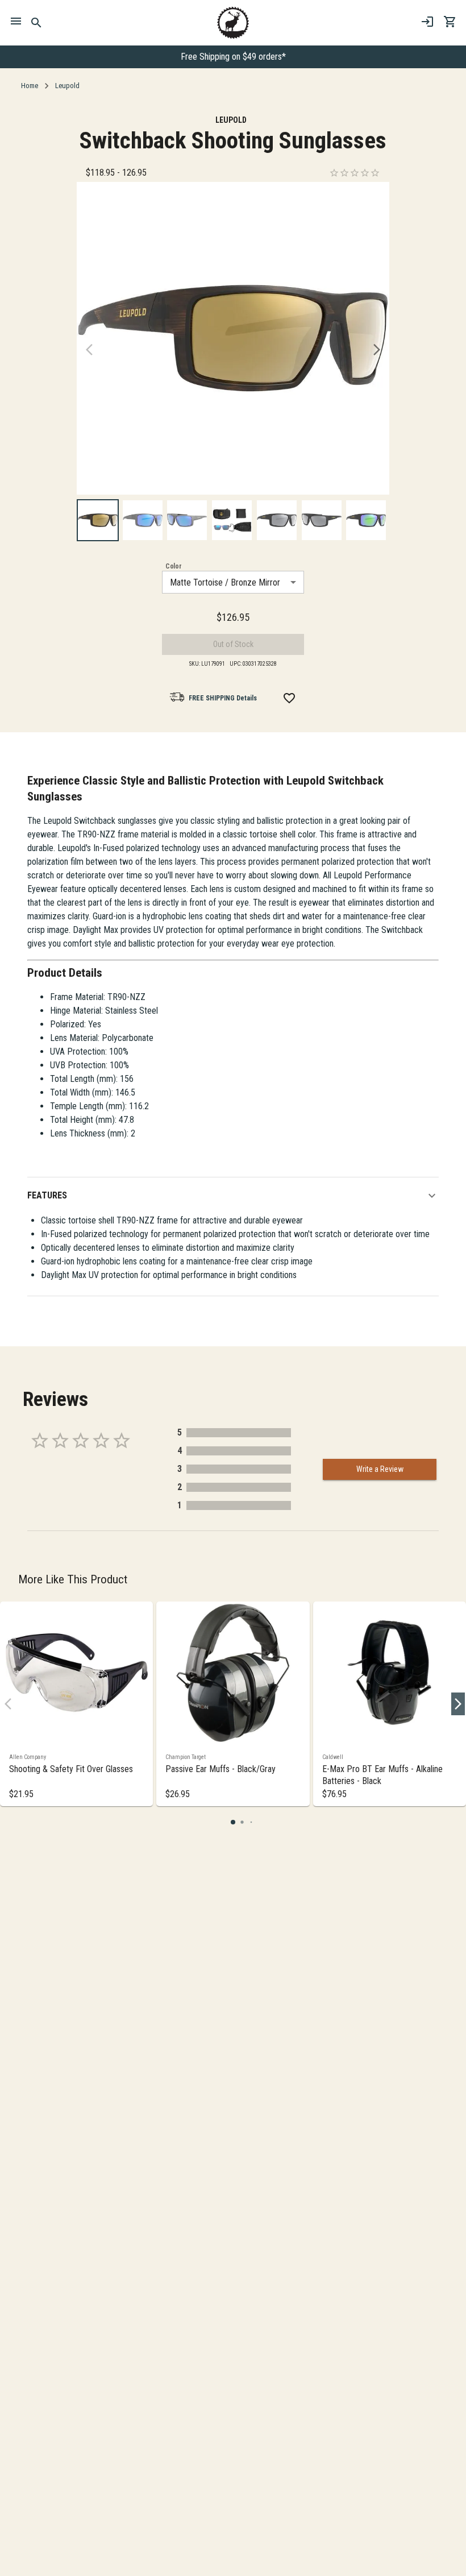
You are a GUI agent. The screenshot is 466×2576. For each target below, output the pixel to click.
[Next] (377, 350)
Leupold (67, 86)
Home (30, 86)
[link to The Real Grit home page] (233, 23)
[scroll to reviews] (355, 173)
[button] (233, 1196)
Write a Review (380, 1469)
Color (174, 566)
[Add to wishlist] (289, 698)
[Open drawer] (16, 23)
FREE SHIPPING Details (223, 698)
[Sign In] (427, 22)
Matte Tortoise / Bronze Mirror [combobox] (225, 582)
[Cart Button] (450, 22)
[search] (37, 23)
